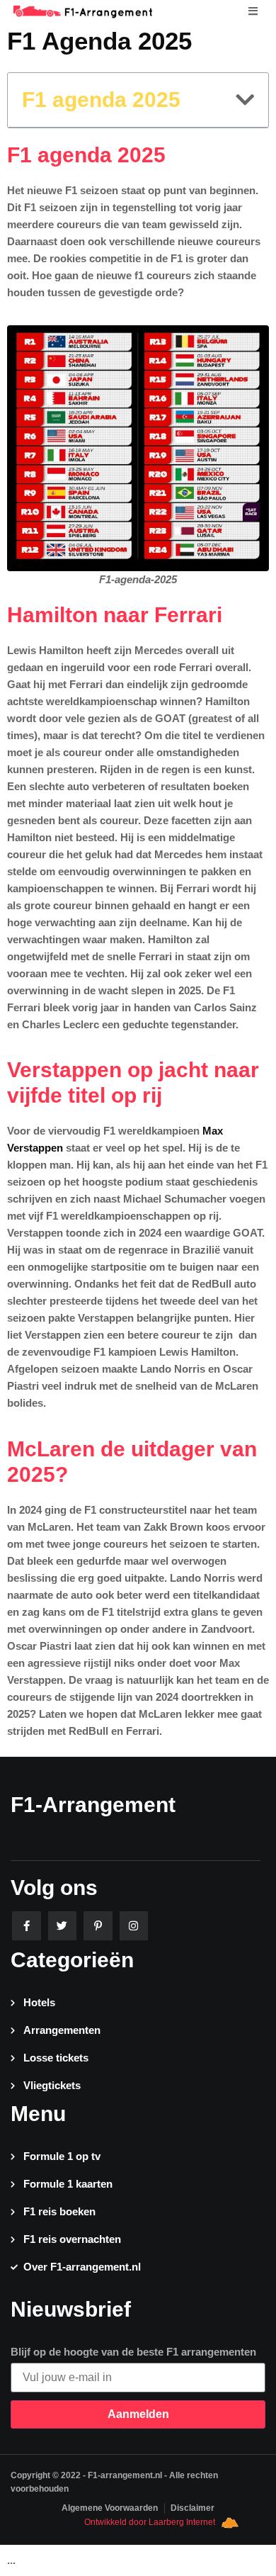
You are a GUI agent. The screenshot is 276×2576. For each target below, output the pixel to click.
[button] (245, 100)
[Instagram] (134, 1926)
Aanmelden (138, 2414)
